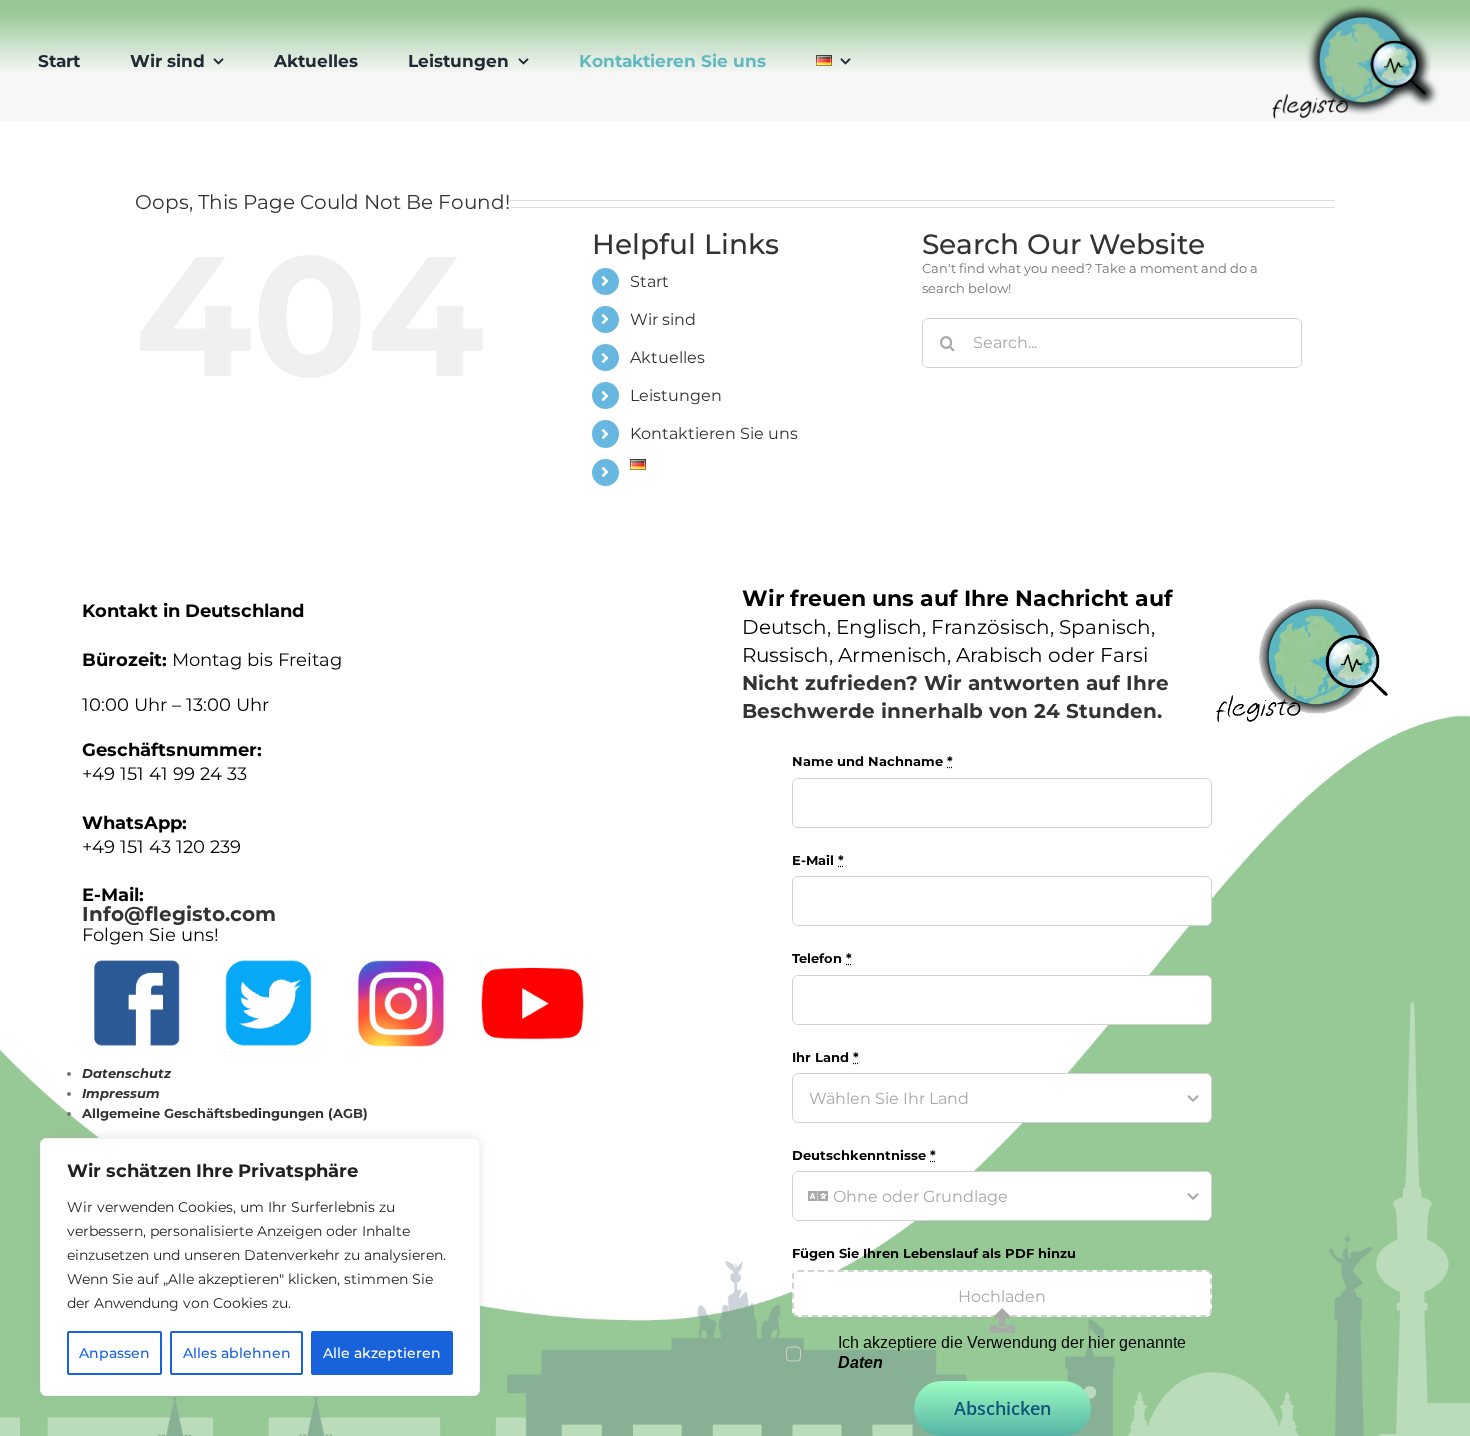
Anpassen (114, 1353)
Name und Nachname (872, 761)
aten (866, 1362)
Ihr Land (825, 1057)
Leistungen (676, 395)
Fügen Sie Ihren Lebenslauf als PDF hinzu (934, 1253)
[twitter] (268, 950)
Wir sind (663, 319)
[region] (260, 1267)
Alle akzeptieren (382, 1353)
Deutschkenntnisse (864, 1155)
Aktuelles (667, 357)
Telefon (822, 958)
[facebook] (136, 950)
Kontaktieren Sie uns (714, 433)
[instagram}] (400, 950)
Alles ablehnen (237, 1353)
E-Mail (818, 860)
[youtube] (532, 950)
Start (649, 281)
